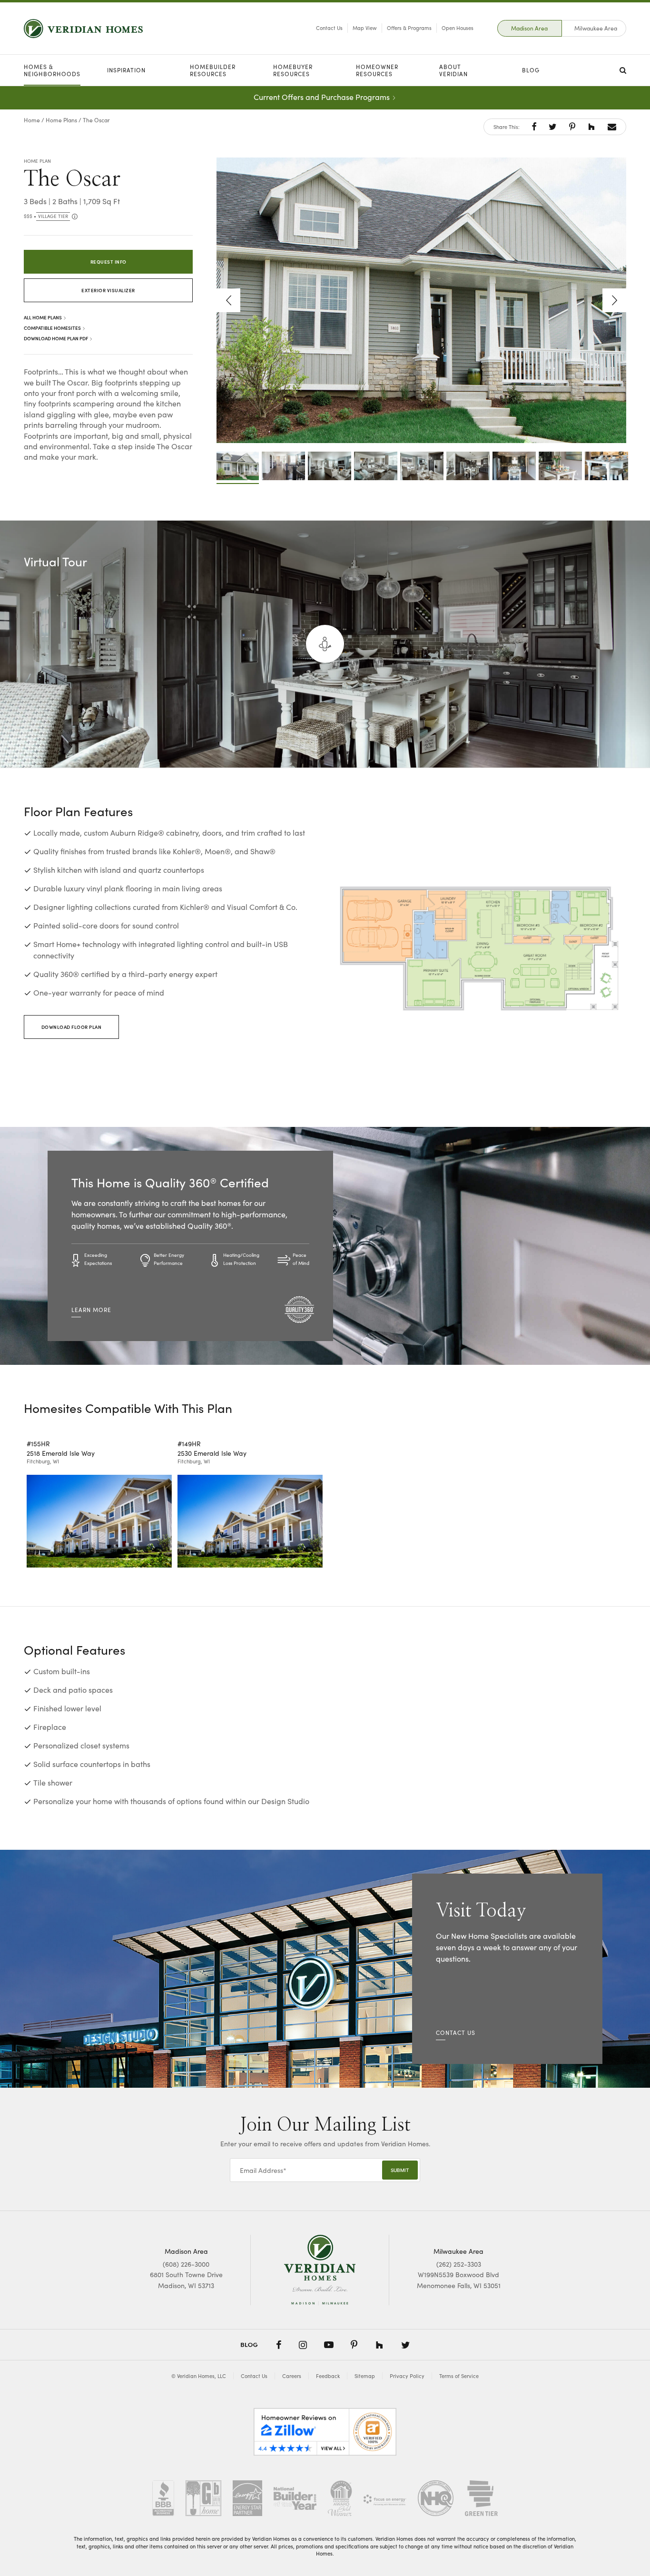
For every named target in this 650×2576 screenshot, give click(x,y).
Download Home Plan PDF (56, 338)
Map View (365, 28)
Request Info (108, 262)
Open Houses (458, 28)
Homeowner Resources (377, 70)
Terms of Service (459, 2376)
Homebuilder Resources (213, 70)
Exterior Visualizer (108, 290)
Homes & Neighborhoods (52, 70)
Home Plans (61, 120)
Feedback (328, 2376)
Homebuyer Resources (293, 70)
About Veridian (453, 70)
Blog (531, 70)
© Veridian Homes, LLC (199, 2376)
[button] (534, 127)
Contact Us (329, 28)
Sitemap (365, 2376)
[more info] (74, 217)
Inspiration (126, 70)
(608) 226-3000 (186, 2264)
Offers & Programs (409, 28)
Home (32, 120)
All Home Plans (43, 317)
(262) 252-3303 (459, 2264)
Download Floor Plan (72, 1027)
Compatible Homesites (53, 328)
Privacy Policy (407, 2376)
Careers (292, 2376)
